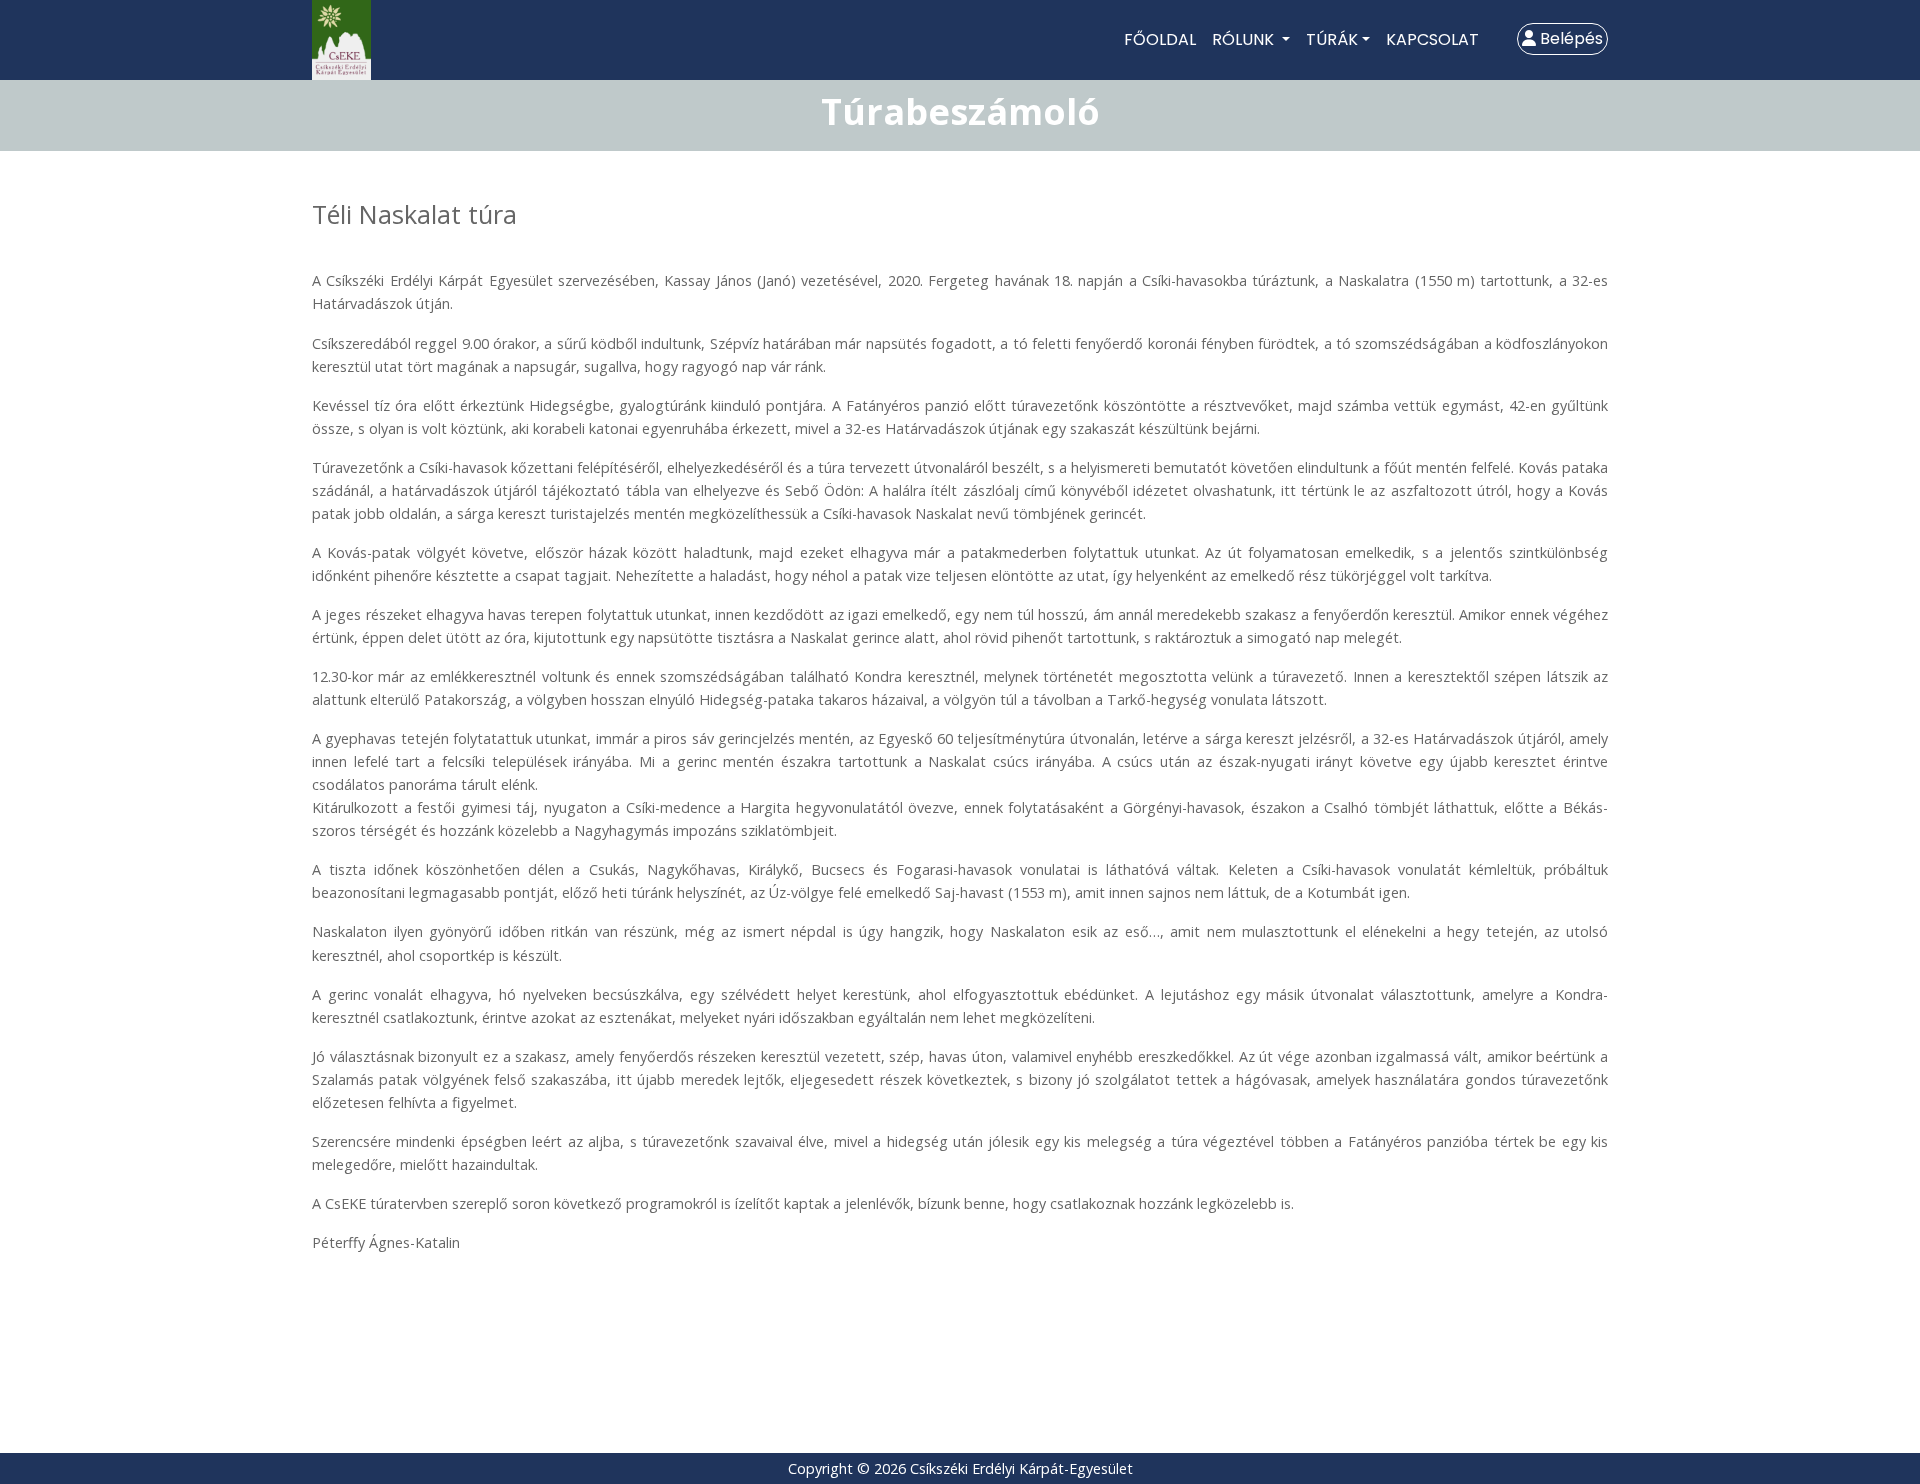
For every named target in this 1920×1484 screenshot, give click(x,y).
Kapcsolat (1432, 39)
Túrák (1332, 39)
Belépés (1569, 38)
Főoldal (1160, 39)
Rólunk (1245, 39)
